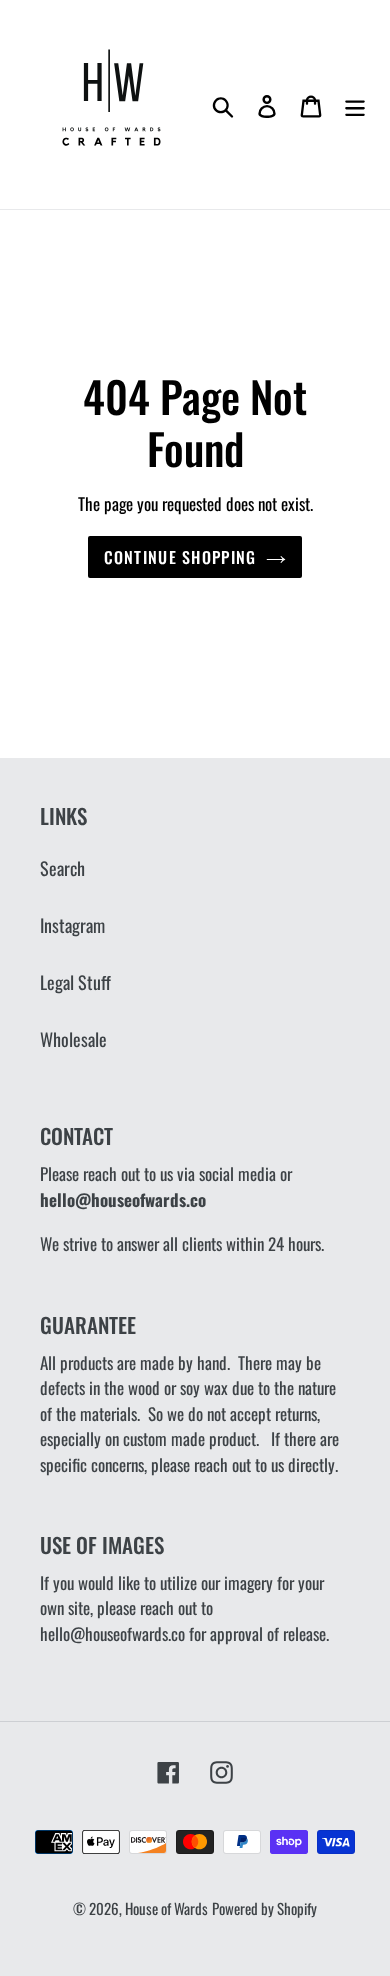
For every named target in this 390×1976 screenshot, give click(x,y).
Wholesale (73, 1039)
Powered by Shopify (264, 1908)
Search (62, 868)
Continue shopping (180, 557)
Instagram (72, 925)
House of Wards (166, 1908)
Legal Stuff (75, 982)
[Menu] (355, 104)
